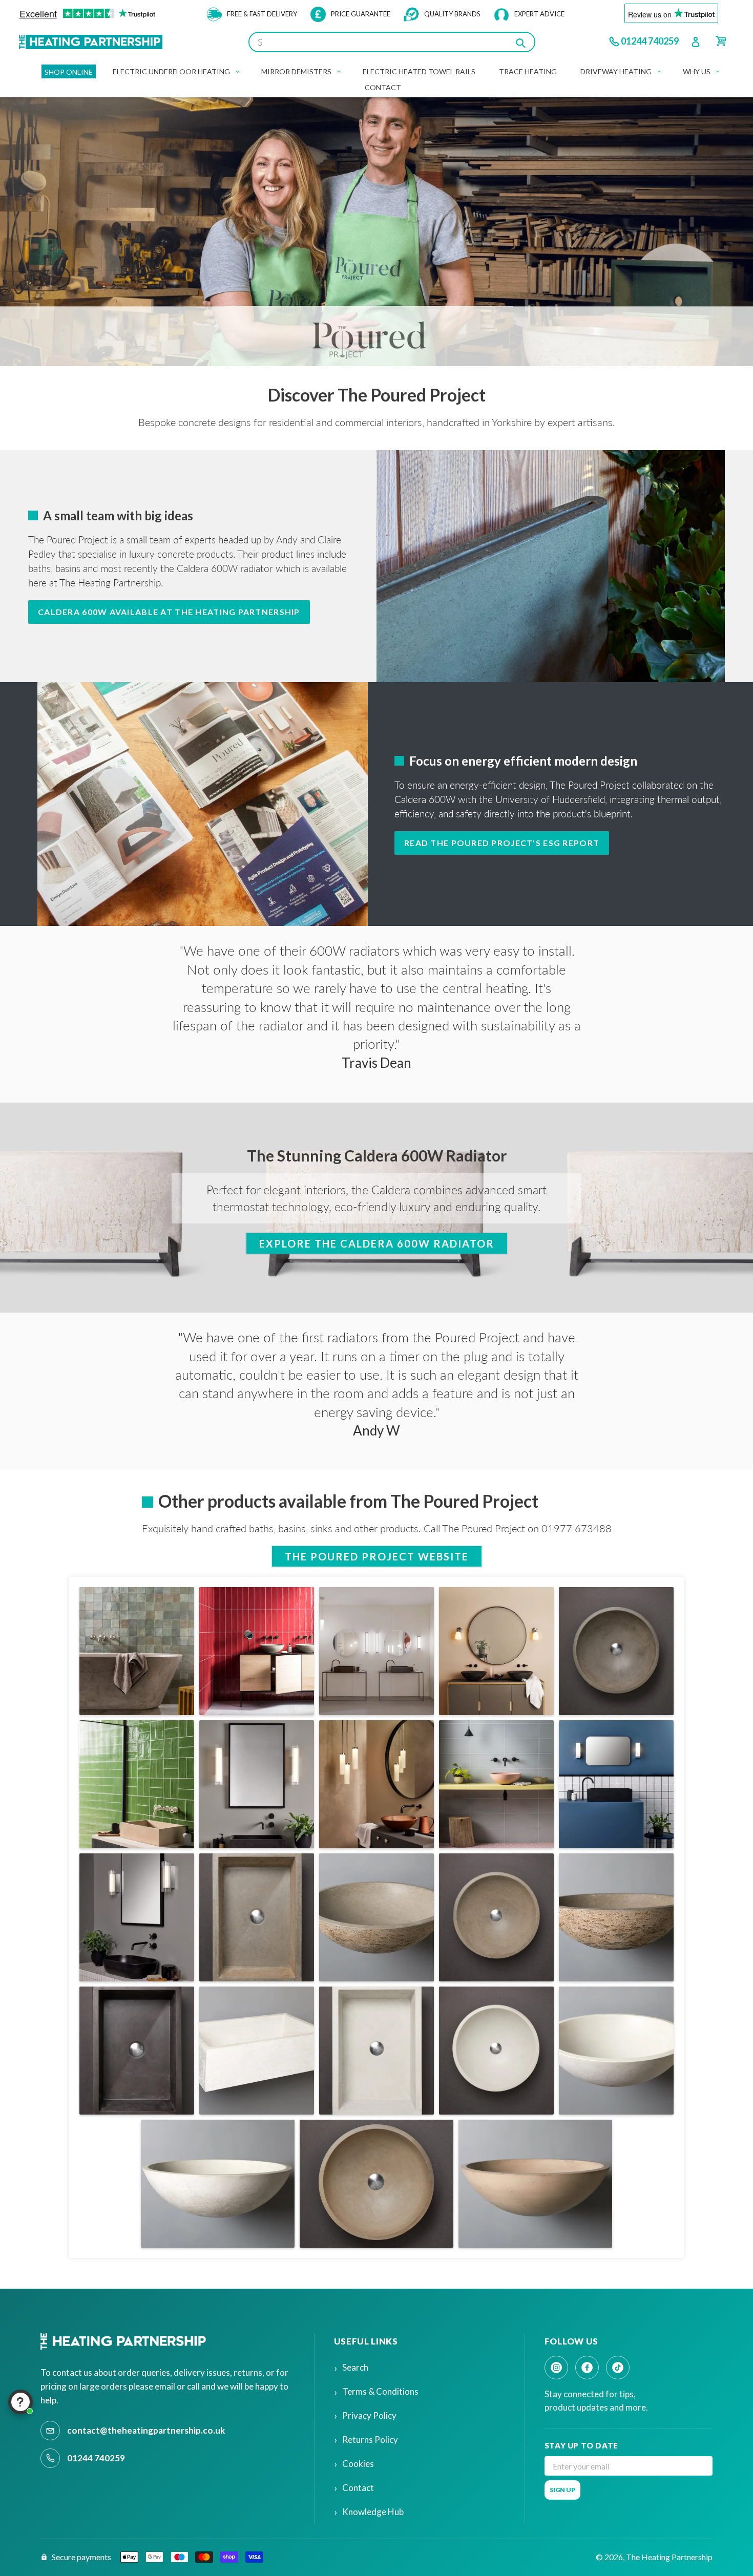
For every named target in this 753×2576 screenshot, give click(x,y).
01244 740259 (650, 41)
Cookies (358, 2464)
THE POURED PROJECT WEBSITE (377, 1556)
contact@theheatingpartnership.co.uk (146, 2430)
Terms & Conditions (380, 2391)
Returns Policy (370, 2440)
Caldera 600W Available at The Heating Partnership (169, 612)
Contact (358, 2488)
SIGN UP (562, 2490)
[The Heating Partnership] (125, 2341)
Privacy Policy (369, 2415)
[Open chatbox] (20, 2402)
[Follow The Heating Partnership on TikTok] (618, 2368)
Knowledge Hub (373, 2512)
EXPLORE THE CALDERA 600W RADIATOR (377, 1243)
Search (355, 2367)
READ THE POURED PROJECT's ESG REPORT (502, 843)
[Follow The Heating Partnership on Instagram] (556, 2368)
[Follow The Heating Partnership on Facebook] (587, 2368)
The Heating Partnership (669, 2557)
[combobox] (392, 42)
